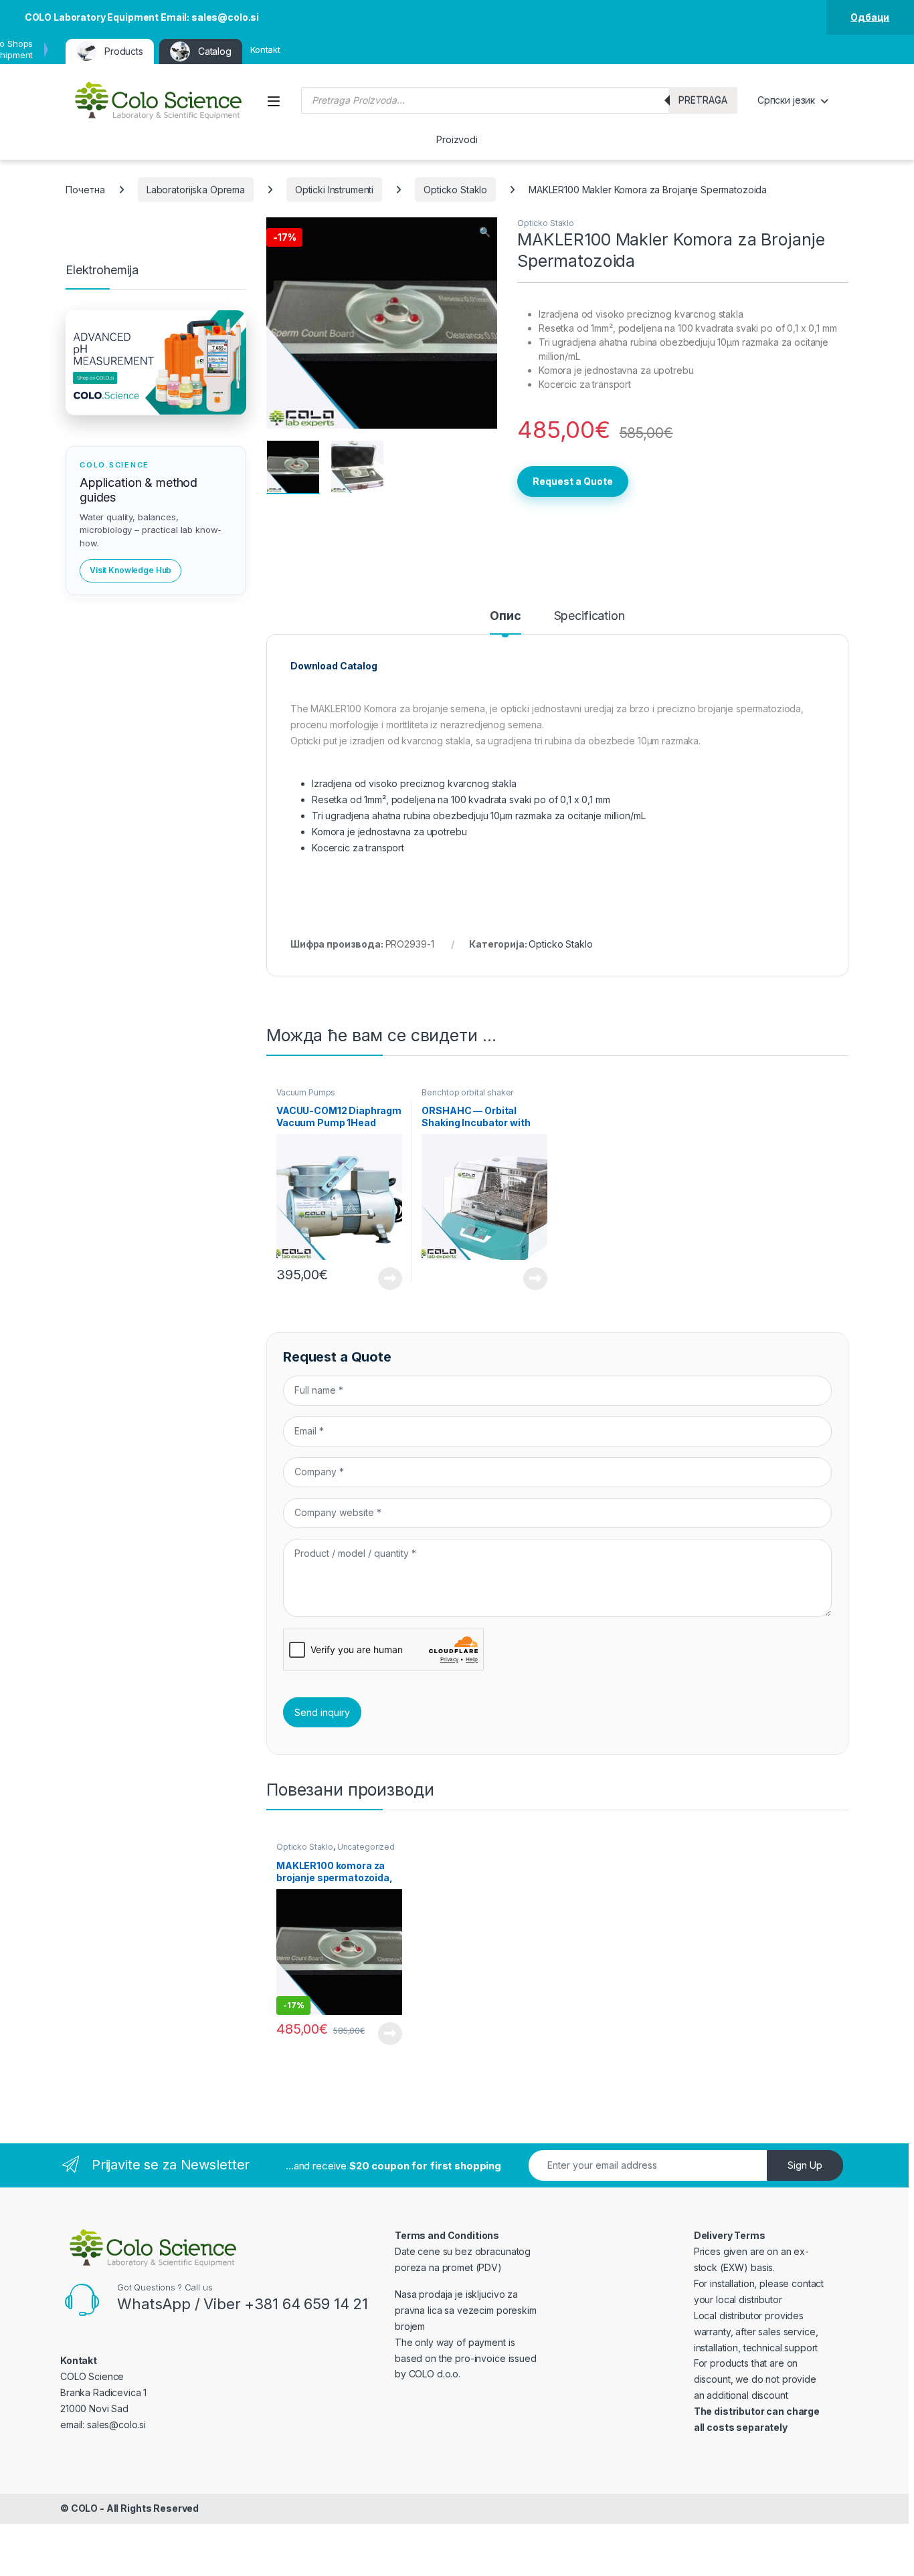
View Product (385, 1279)
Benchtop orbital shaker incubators (467, 1097)
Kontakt (265, 49)
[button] (485, 232)
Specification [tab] (589, 616)
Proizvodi (457, 139)
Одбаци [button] (870, 17)
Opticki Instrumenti (334, 190)
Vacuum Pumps (306, 1092)
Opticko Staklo (455, 190)
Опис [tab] (505, 616)
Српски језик (786, 100)
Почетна (85, 190)
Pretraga (703, 100)
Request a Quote (573, 481)
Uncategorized (366, 1847)
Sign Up (805, 2165)
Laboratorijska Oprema (196, 190)
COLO (84, 2508)
